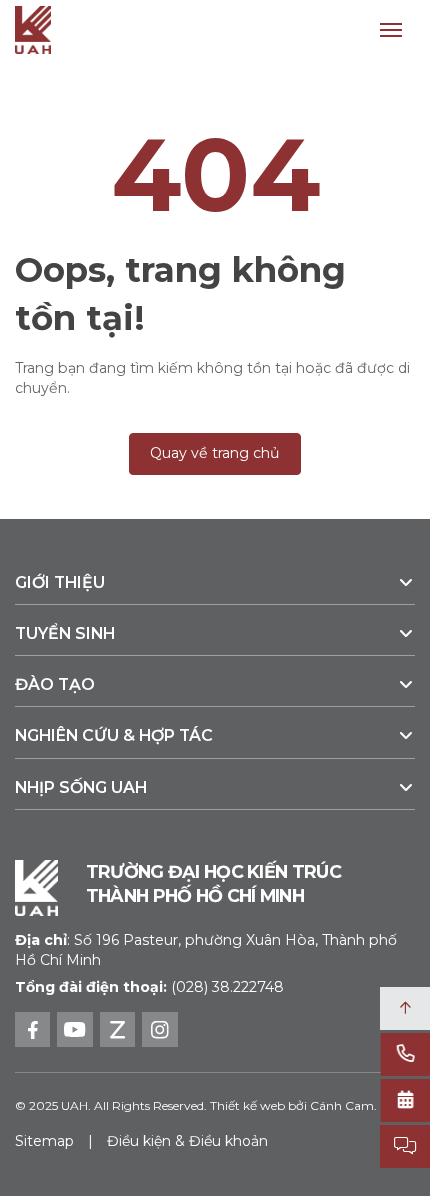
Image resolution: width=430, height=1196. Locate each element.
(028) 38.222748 (227, 987)
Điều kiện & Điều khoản (187, 1141)
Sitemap (44, 1141)
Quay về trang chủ (215, 453)
